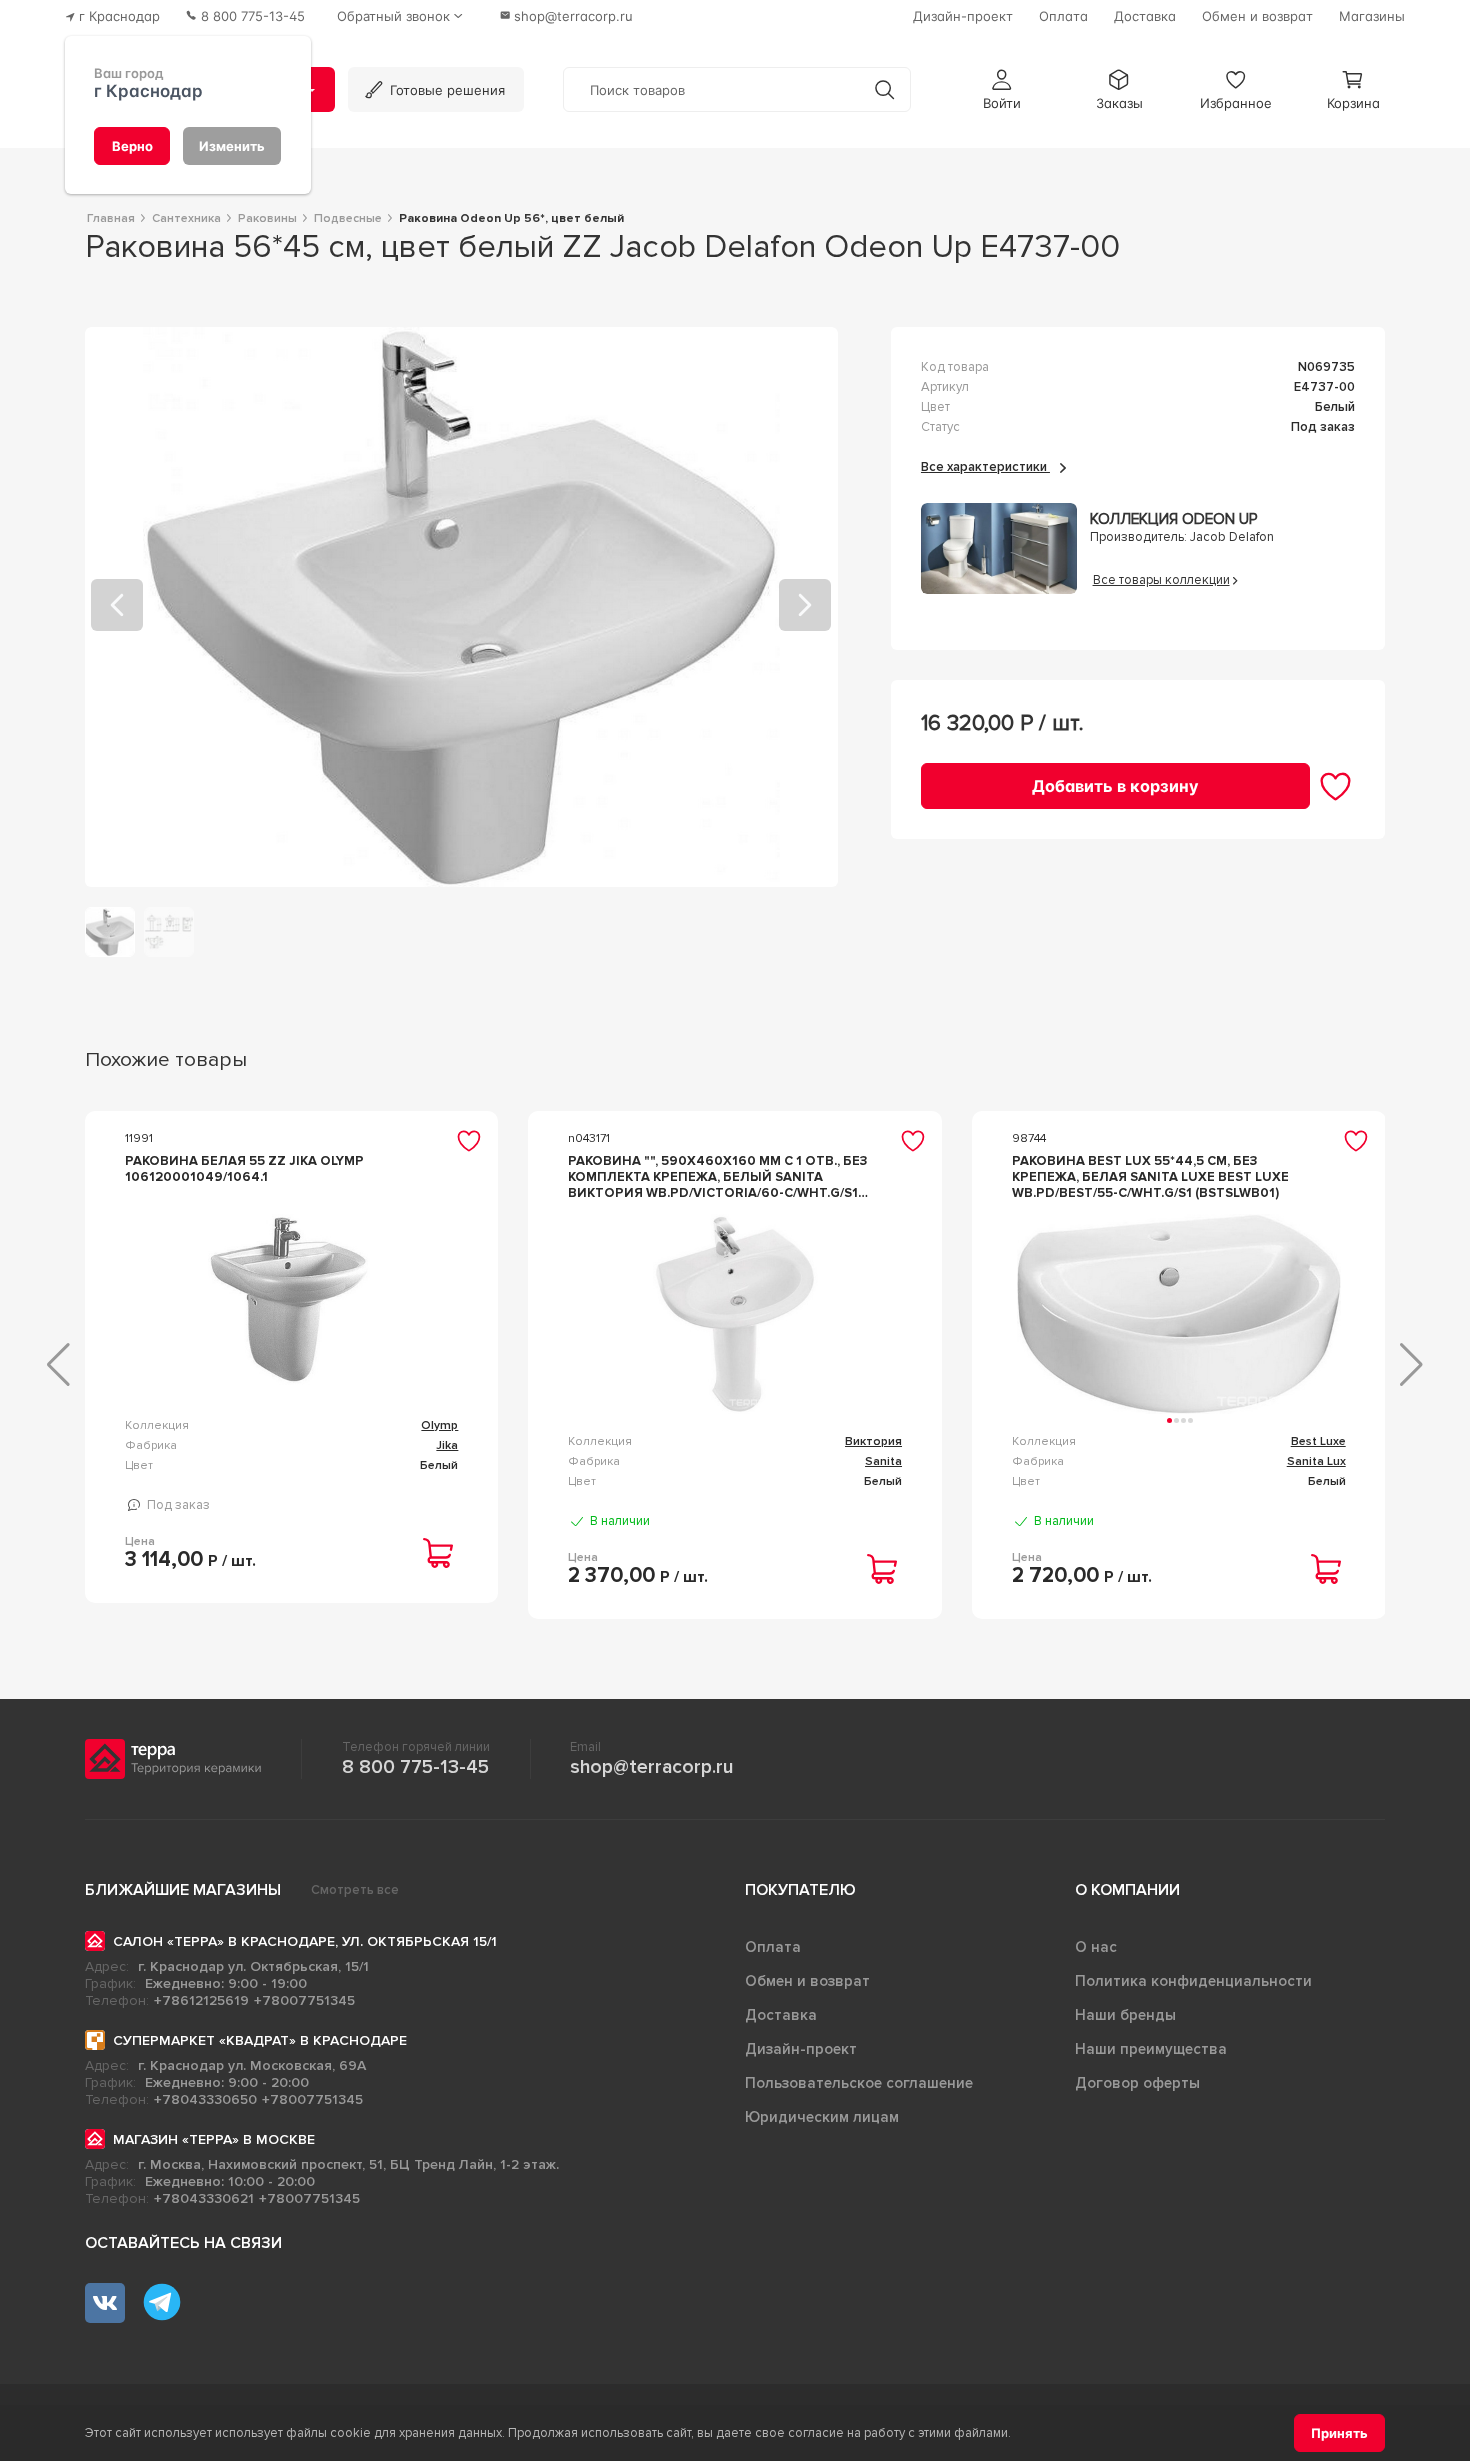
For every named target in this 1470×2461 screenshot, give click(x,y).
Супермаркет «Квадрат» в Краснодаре (260, 2040)
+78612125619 (201, 2000)
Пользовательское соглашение (859, 2083)
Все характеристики (985, 467)
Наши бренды (1125, 2015)
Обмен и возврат (807, 1981)
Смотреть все (355, 1890)
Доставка (781, 2015)
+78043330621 (204, 2198)
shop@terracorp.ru (651, 1767)
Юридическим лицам (822, 2117)
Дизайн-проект (801, 2049)
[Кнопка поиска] (884, 89)
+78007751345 (304, 2000)
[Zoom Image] (461, 607)
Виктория (873, 1441)
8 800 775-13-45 (415, 1767)
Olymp (439, 1425)
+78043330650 (205, 2099)
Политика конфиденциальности (1193, 1981)
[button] (1002, 89)
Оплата (773, 1947)
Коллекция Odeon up (1174, 519)
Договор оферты (1137, 2083)
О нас (1096, 1947)
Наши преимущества (1151, 2049)
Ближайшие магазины (183, 1890)
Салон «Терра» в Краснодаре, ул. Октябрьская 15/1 (305, 1941)
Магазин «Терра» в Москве (214, 2139)
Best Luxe (1318, 1441)
